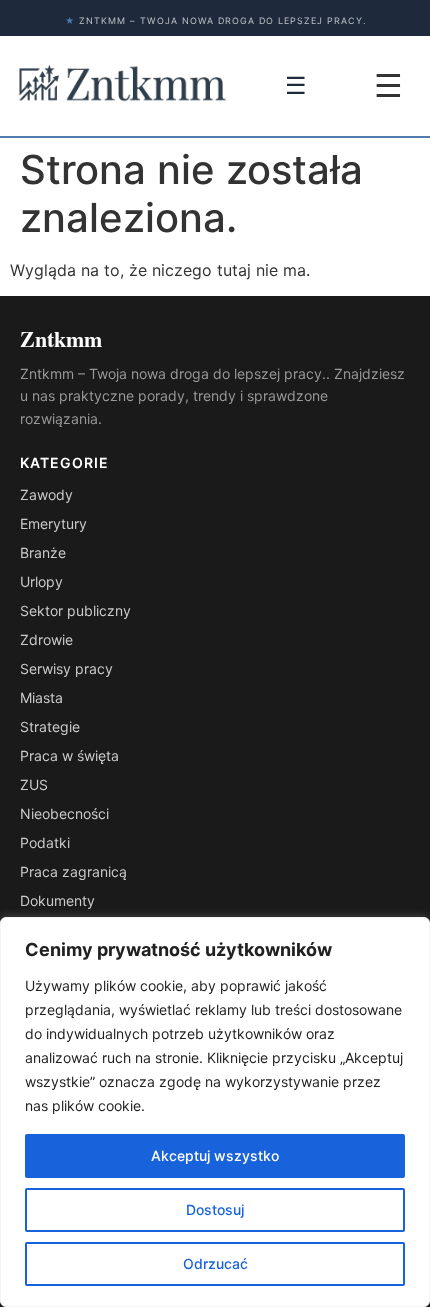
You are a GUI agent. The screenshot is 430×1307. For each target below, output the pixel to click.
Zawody (46, 494)
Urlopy (41, 581)
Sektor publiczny (75, 610)
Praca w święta (69, 755)
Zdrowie (46, 639)
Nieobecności (64, 813)
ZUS (34, 784)
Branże (43, 552)
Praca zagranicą (73, 871)
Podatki (45, 842)
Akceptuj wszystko (215, 1155)
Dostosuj (215, 1209)
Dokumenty (57, 900)
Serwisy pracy (66, 668)
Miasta (41, 697)
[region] (215, 1112)
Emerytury (53, 523)
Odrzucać (215, 1263)
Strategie (50, 726)
